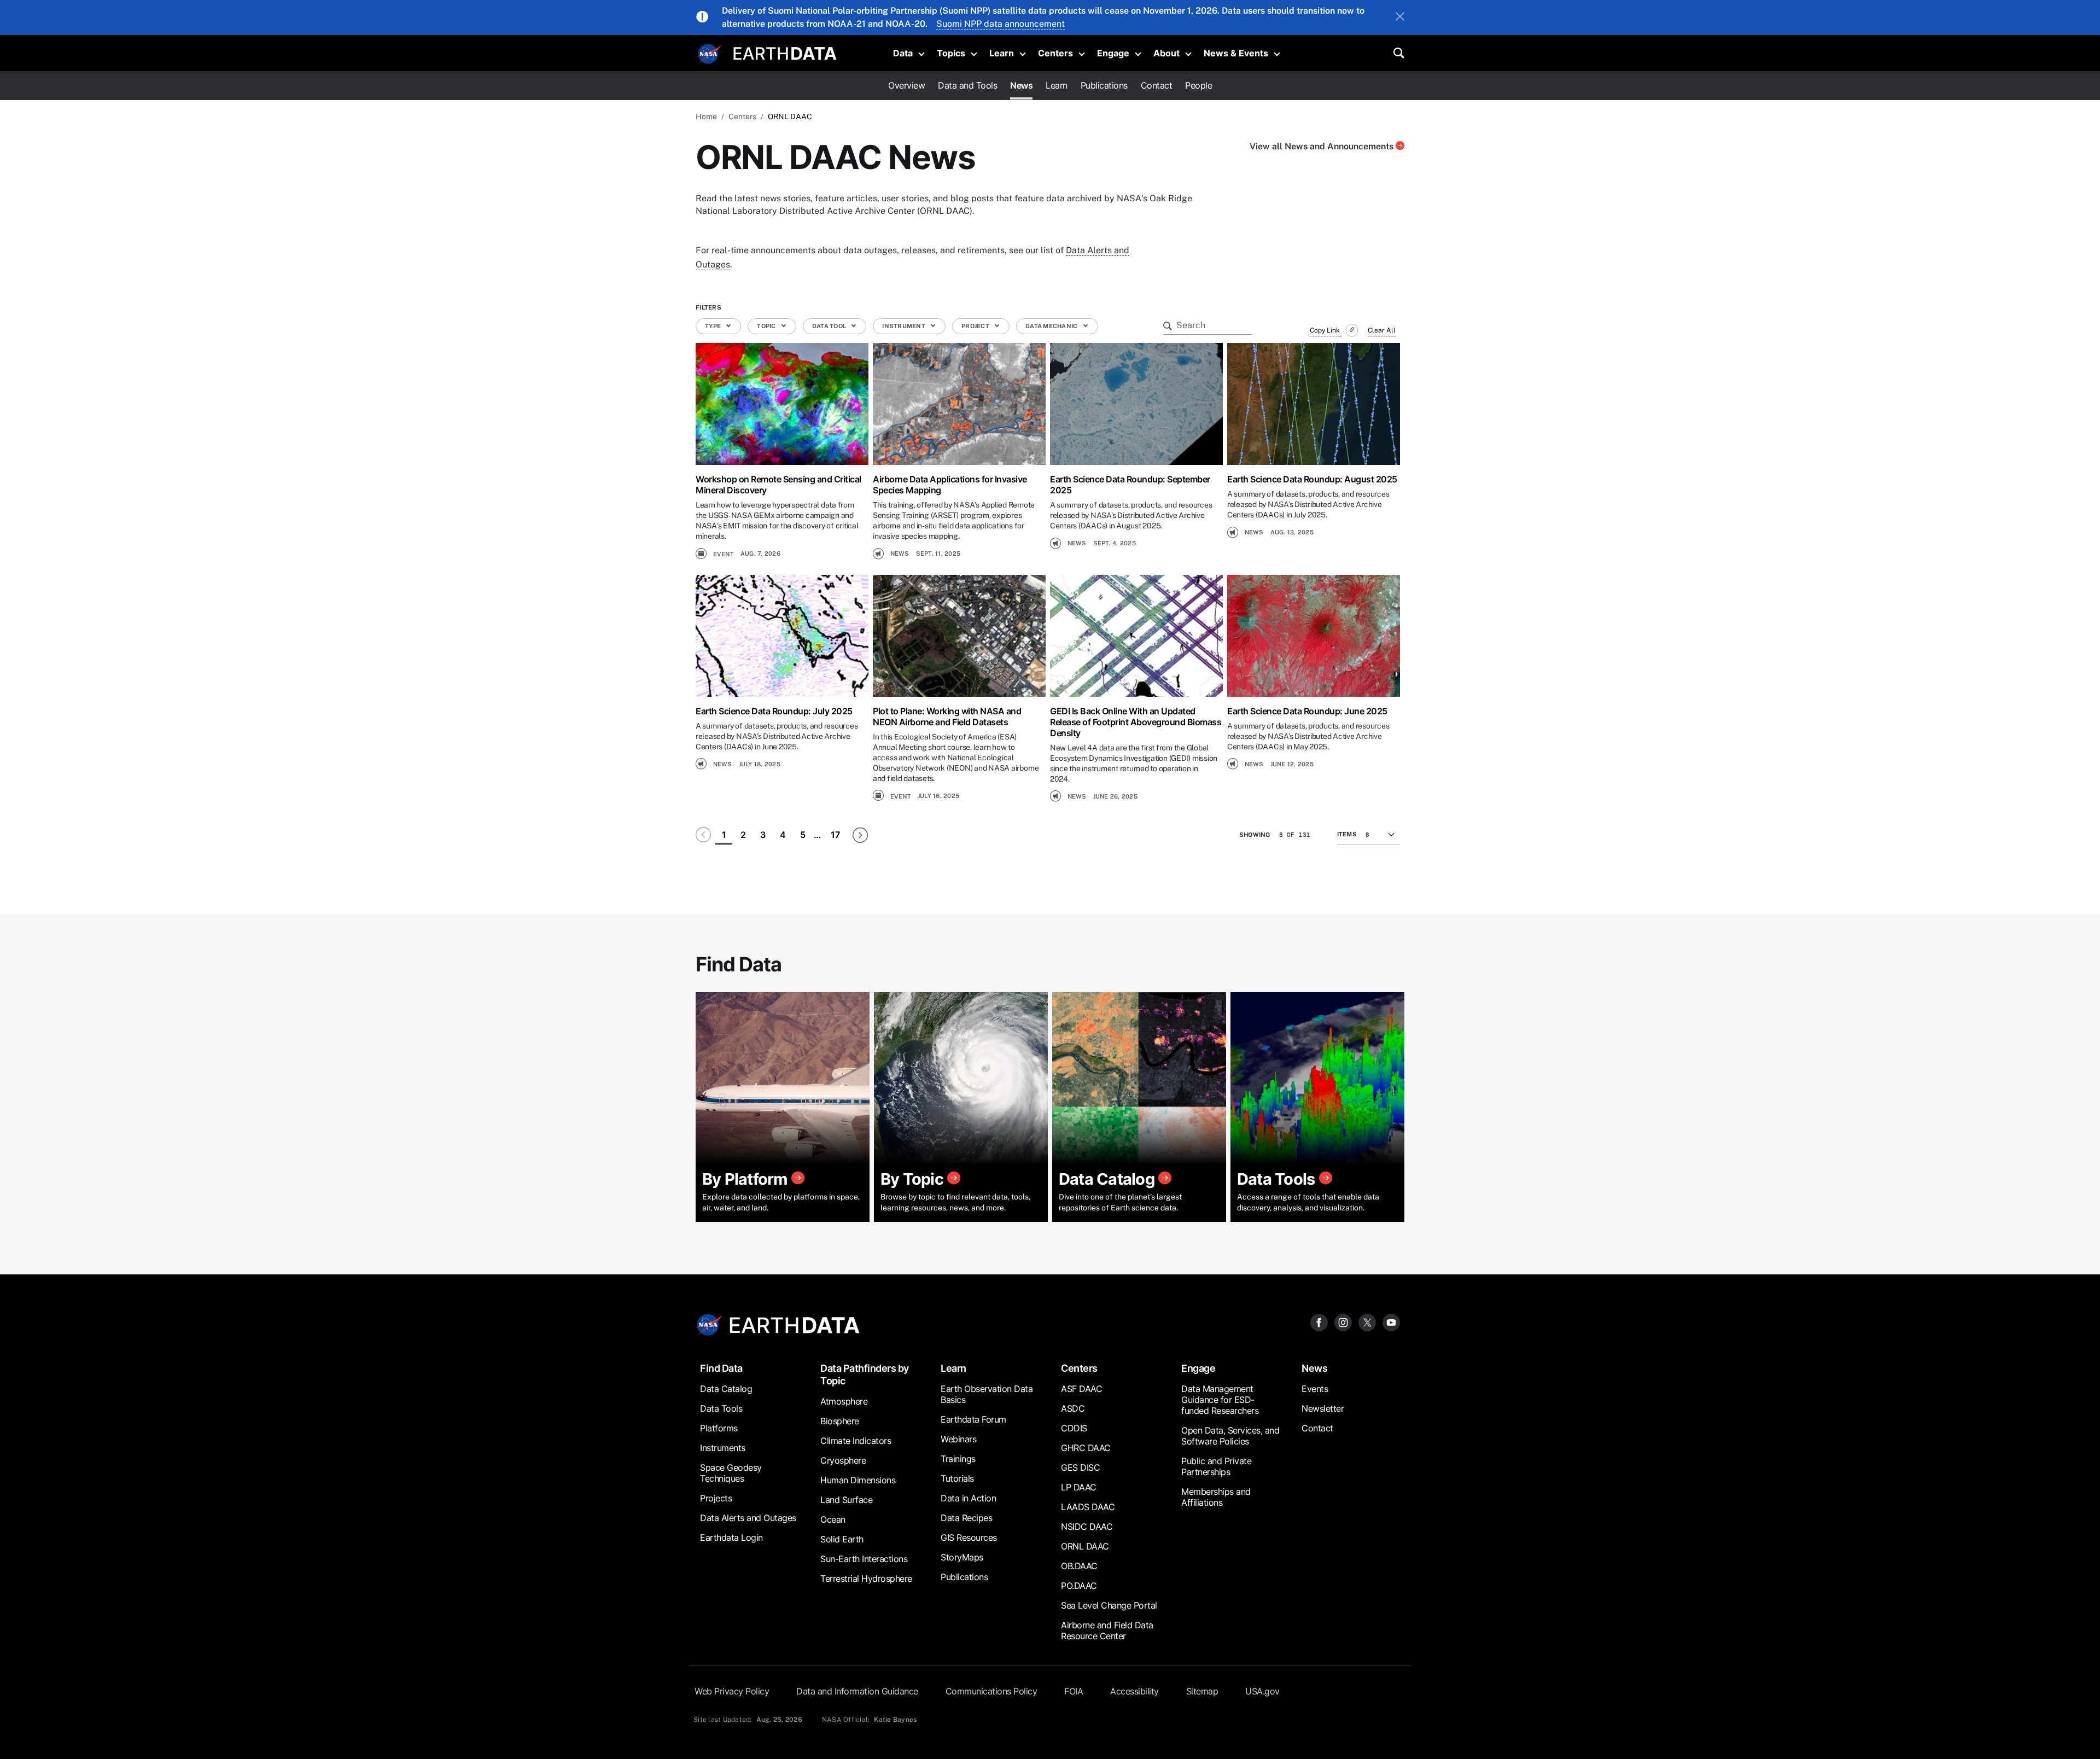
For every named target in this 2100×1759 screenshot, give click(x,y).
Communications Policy (991, 1691)
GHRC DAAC (1086, 1448)
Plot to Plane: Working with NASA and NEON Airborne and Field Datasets (947, 717)
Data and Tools (967, 85)
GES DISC (1080, 1467)
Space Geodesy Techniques (731, 1473)
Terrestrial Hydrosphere (866, 1579)
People (1198, 85)
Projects (716, 1498)
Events (1315, 1389)
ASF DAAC (1081, 1389)
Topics (951, 53)
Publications (1104, 85)
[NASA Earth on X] (1367, 1322)
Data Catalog (726, 1389)
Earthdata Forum (973, 1419)
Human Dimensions (858, 1480)
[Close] (1400, 18)
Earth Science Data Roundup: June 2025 (1307, 711)
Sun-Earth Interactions (864, 1559)
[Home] (785, 52)
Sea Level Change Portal (1109, 1605)
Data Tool (830, 326)
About (1166, 53)
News (1021, 85)
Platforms (719, 1428)
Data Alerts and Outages (748, 1518)
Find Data (721, 1368)
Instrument (904, 326)
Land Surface (846, 1500)
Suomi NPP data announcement (1001, 24)
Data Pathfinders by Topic (865, 1374)
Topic (767, 326)
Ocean (833, 1519)
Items (1347, 834)
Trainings (958, 1459)
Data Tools (721, 1408)
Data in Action (968, 1498)
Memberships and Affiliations (1216, 1497)
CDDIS (1074, 1428)
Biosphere (840, 1421)
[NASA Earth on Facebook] (1319, 1322)
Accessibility (1134, 1691)
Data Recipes (966, 1518)
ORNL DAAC (1085, 1546)
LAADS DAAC (1088, 1507)
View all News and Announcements (1323, 146)
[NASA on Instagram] (1343, 1322)
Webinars (958, 1439)
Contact (1157, 85)
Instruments (723, 1448)
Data (903, 53)
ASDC (1073, 1408)
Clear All (1382, 330)
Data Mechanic (1052, 326)
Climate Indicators (856, 1441)
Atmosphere (844, 1401)
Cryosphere (843, 1460)
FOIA (1074, 1691)
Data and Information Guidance (857, 1691)
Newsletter (1323, 1408)
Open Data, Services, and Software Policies (1230, 1436)
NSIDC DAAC (1087, 1527)
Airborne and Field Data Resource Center (1107, 1630)
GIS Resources (969, 1537)
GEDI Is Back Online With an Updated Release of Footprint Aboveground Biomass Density (1136, 722)
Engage (1113, 53)
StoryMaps (962, 1557)
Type (713, 326)
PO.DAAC (1079, 1586)
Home (706, 117)
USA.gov (1262, 1691)
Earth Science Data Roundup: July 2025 (774, 711)
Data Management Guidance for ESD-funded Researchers (1220, 1400)
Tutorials (957, 1478)
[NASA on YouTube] (1391, 1322)
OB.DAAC (1079, 1566)
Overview (906, 85)
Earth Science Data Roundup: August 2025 (1312, 479)
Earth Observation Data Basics (987, 1394)
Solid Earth (842, 1539)
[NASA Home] (709, 54)
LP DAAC (1079, 1487)
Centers (1055, 53)
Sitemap (1202, 1691)
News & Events (1236, 53)
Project (976, 326)
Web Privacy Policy (732, 1691)
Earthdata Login (731, 1537)
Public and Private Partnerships (1216, 1466)
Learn (1002, 53)
